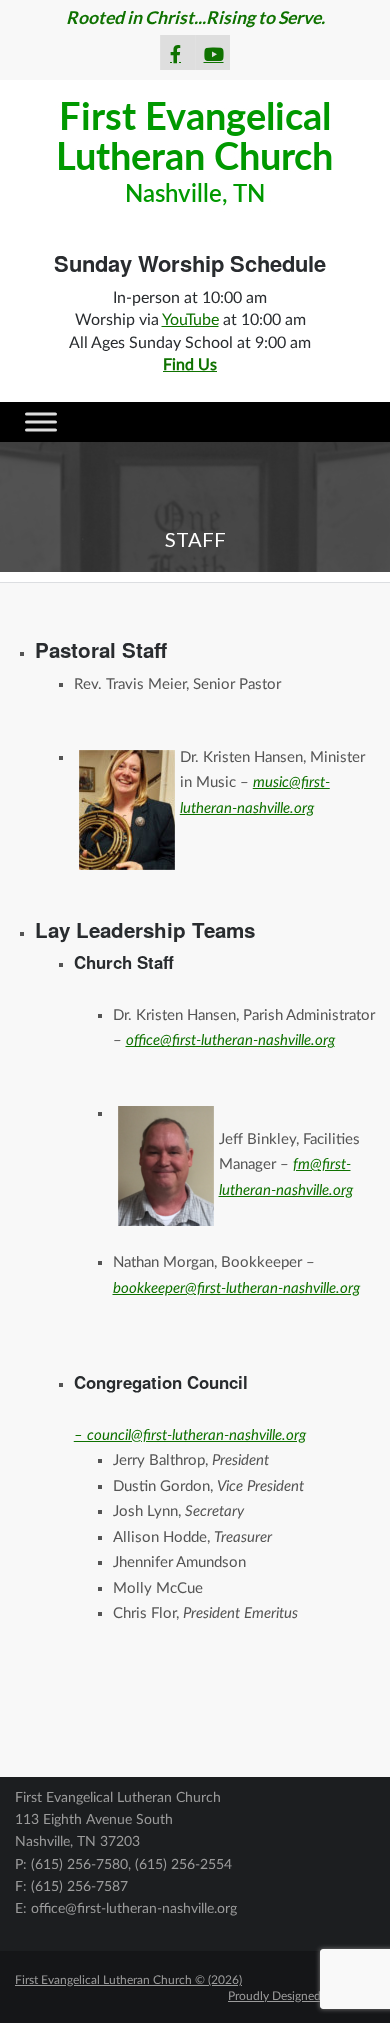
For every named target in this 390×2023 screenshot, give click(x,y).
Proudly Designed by (301, 1996)
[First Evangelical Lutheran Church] (195, 151)
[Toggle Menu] (41, 421)
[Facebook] (178, 49)
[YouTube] (213, 49)
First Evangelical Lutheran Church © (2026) (128, 1980)
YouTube (190, 320)
